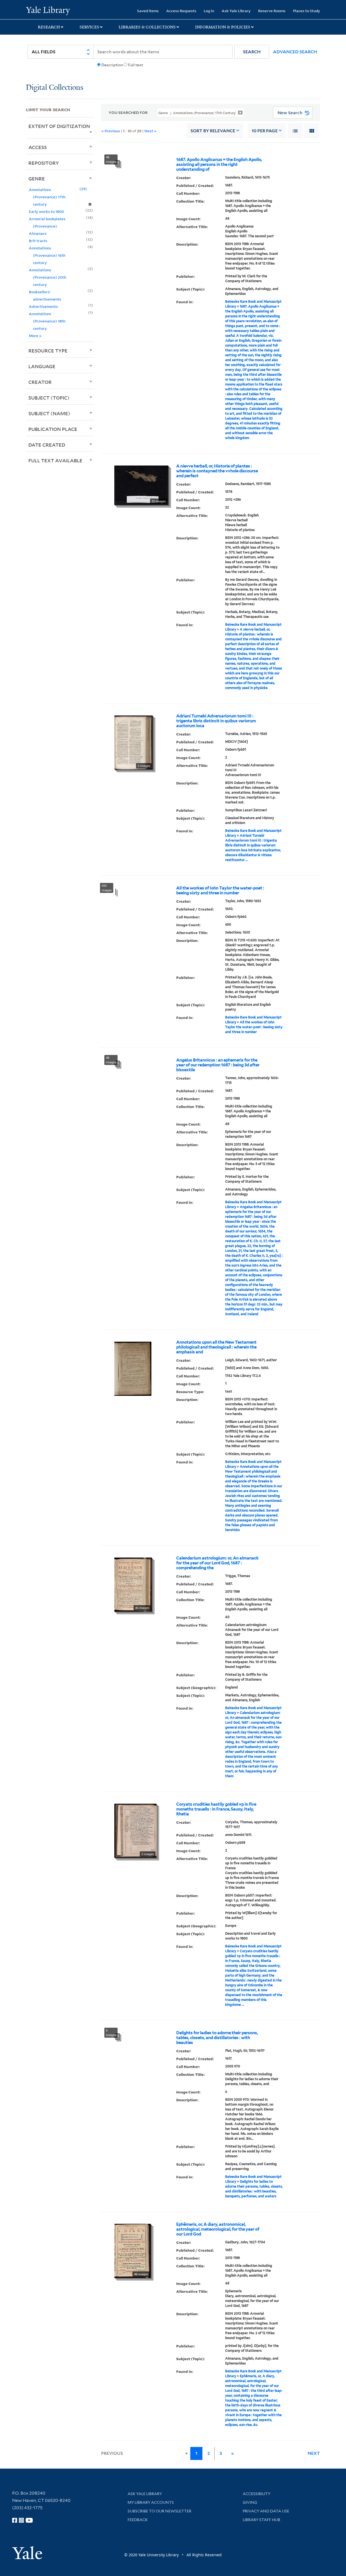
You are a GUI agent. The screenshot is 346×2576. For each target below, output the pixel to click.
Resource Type (48, 351)
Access (38, 147)
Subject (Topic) (49, 398)
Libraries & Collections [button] (147, 27)
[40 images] (133, 1584)
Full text (136, 65)
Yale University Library (48, 10)
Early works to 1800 (46, 211)
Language (42, 366)
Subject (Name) (49, 413)
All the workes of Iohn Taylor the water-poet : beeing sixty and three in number (220, 890)
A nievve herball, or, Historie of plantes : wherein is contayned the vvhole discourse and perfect (217, 471)
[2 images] (134, 742)
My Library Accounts (151, 2502)
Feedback (138, 2520)
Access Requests (181, 11)
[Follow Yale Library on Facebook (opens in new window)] (15, 2520)
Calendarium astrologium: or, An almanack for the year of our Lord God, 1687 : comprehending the (217, 1563)
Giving (250, 2502)
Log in (209, 11)
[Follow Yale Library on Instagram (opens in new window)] (21, 2520)
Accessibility (257, 2494)
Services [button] (89, 27)
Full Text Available (55, 460)
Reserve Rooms (272, 11)
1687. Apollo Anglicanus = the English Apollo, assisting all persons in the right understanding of (219, 164)
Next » (150, 131)
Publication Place (53, 429)
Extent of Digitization (59, 126)
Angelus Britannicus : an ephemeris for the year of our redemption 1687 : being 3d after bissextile (218, 1065)
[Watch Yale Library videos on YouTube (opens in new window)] (29, 2520)
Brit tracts (38, 241)
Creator (40, 382)
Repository (44, 163)
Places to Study (307, 11)
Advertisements (43, 306)
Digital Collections (55, 88)
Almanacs (38, 233)
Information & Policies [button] (223, 27)
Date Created (47, 445)
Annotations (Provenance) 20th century (48, 277)
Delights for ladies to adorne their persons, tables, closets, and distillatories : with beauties (217, 2038)
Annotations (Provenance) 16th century (47, 255)
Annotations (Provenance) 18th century (47, 321)
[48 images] (133, 2250)
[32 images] (141, 485)
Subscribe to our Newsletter (159, 2511)
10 (265, 131)
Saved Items (148, 11)
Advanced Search (295, 52)
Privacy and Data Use (266, 2511)
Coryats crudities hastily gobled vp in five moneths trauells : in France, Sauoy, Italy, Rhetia (216, 1809)
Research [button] (49, 27)
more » (35, 336)
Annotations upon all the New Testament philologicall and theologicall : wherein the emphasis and (216, 1347)
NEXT (314, 2453)
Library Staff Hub (262, 2520)
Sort (213, 131)
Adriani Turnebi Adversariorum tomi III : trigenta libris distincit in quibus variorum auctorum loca (216, 721)
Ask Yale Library (236, 11)
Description (112, 65)
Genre (37, 179)
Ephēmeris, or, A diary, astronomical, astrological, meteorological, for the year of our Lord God (218, 2229)
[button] (252, 52)
